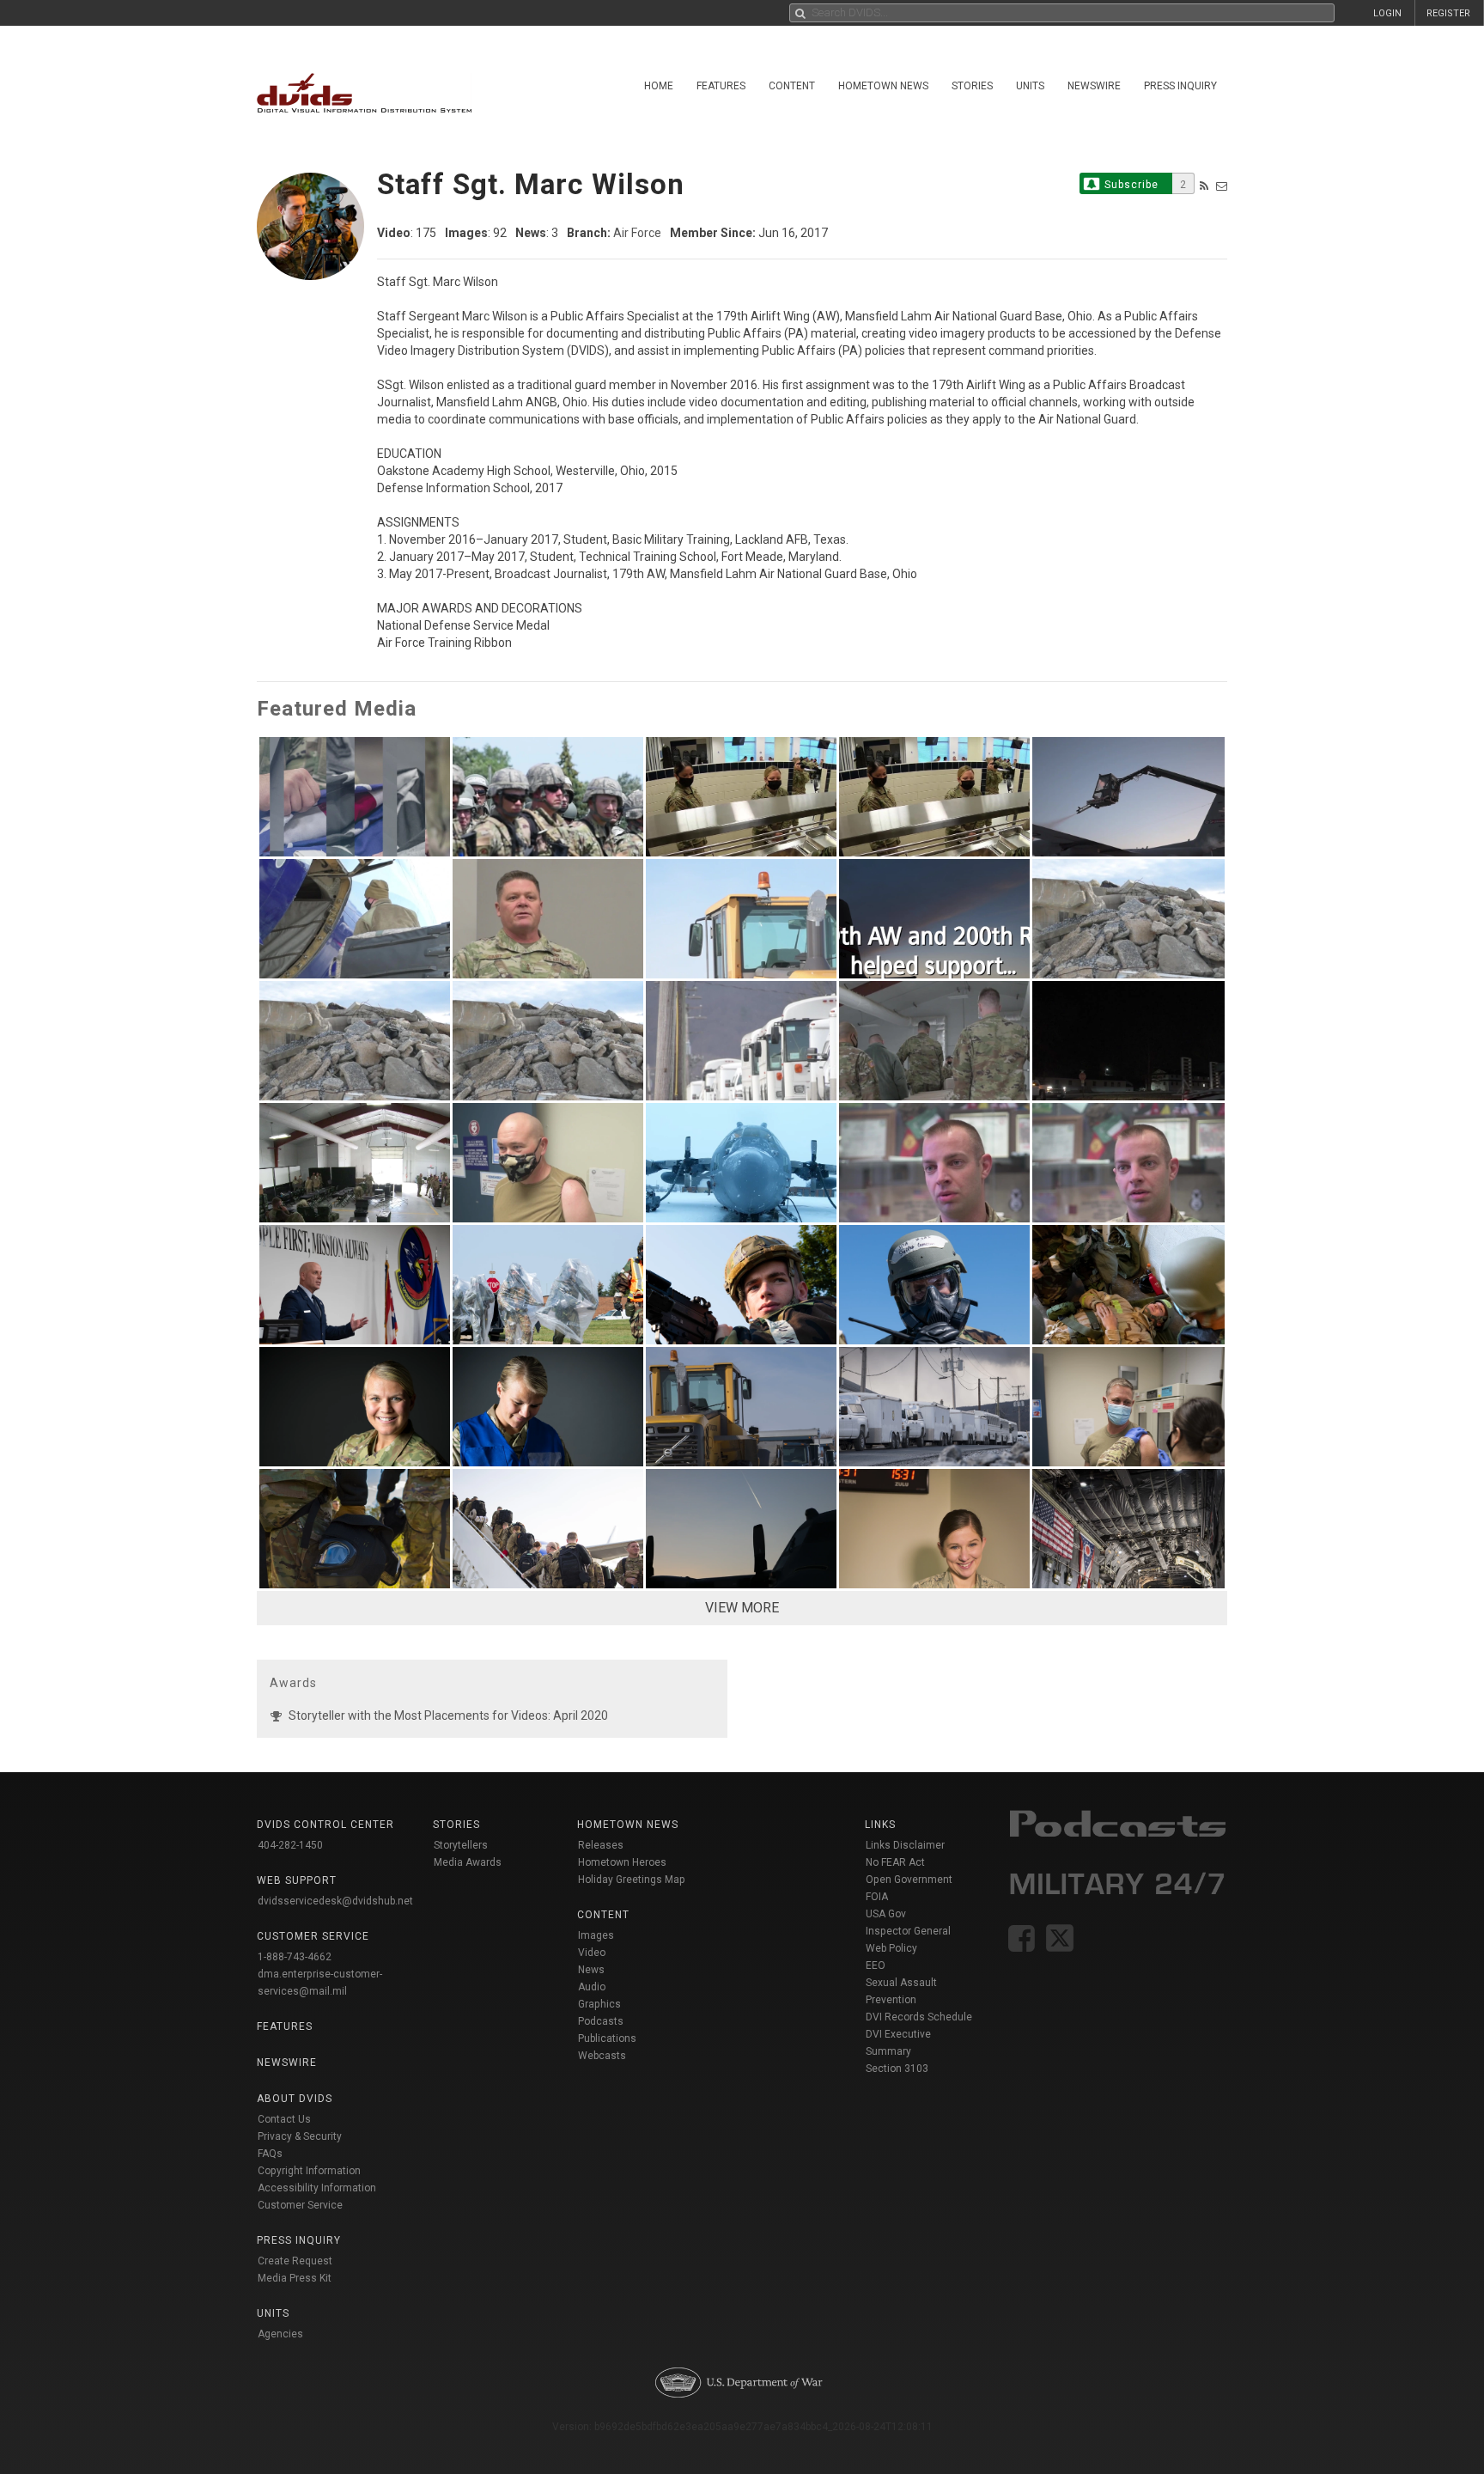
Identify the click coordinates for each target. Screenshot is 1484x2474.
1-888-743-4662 (295, 1957)
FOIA (877, 1897)
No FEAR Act (895, 1862)
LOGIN (1387, 13)
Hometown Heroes (622, 1862)
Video (592, 1953)
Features (721, 86)
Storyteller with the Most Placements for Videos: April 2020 (448, 1715)
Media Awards (468, 1862)
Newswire (1094, 86)
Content (792, 86)
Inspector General (908, 1931)
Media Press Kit (295, 2278)
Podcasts (601, 2021)
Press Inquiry (1180, 86)
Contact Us (284, 2119)
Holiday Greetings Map (632, 1880)
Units (1030, 86)
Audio (592, 1987)
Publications (607, 2038)
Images (596, 1935)
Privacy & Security (300, 2136)
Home (659, 86)
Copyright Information (309, 2171)
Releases (601, 1845)
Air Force (637, 233)
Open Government (909, 1880)
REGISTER (1448, 13)
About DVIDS (295, 2099)
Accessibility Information (317, 2188)
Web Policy (891, 1948)
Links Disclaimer (905, 1845)
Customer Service (300, 2205)
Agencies (280, 2334)
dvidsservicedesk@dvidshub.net (335, 1901)
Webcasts (602, 2056)
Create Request (295, 2261)
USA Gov (886, 1914)
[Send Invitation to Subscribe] (1222, 186)
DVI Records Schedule (919, 2017)
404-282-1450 (290, 1845)
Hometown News (883, 86)
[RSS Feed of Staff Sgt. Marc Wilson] (1204, 186)
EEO (876, 1965)
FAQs (270, 2154)
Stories (972, 86)
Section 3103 (897, 2069)
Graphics (599, 2004)
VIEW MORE (742, 1608)
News (591, 1970)
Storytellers (461, 1845)
